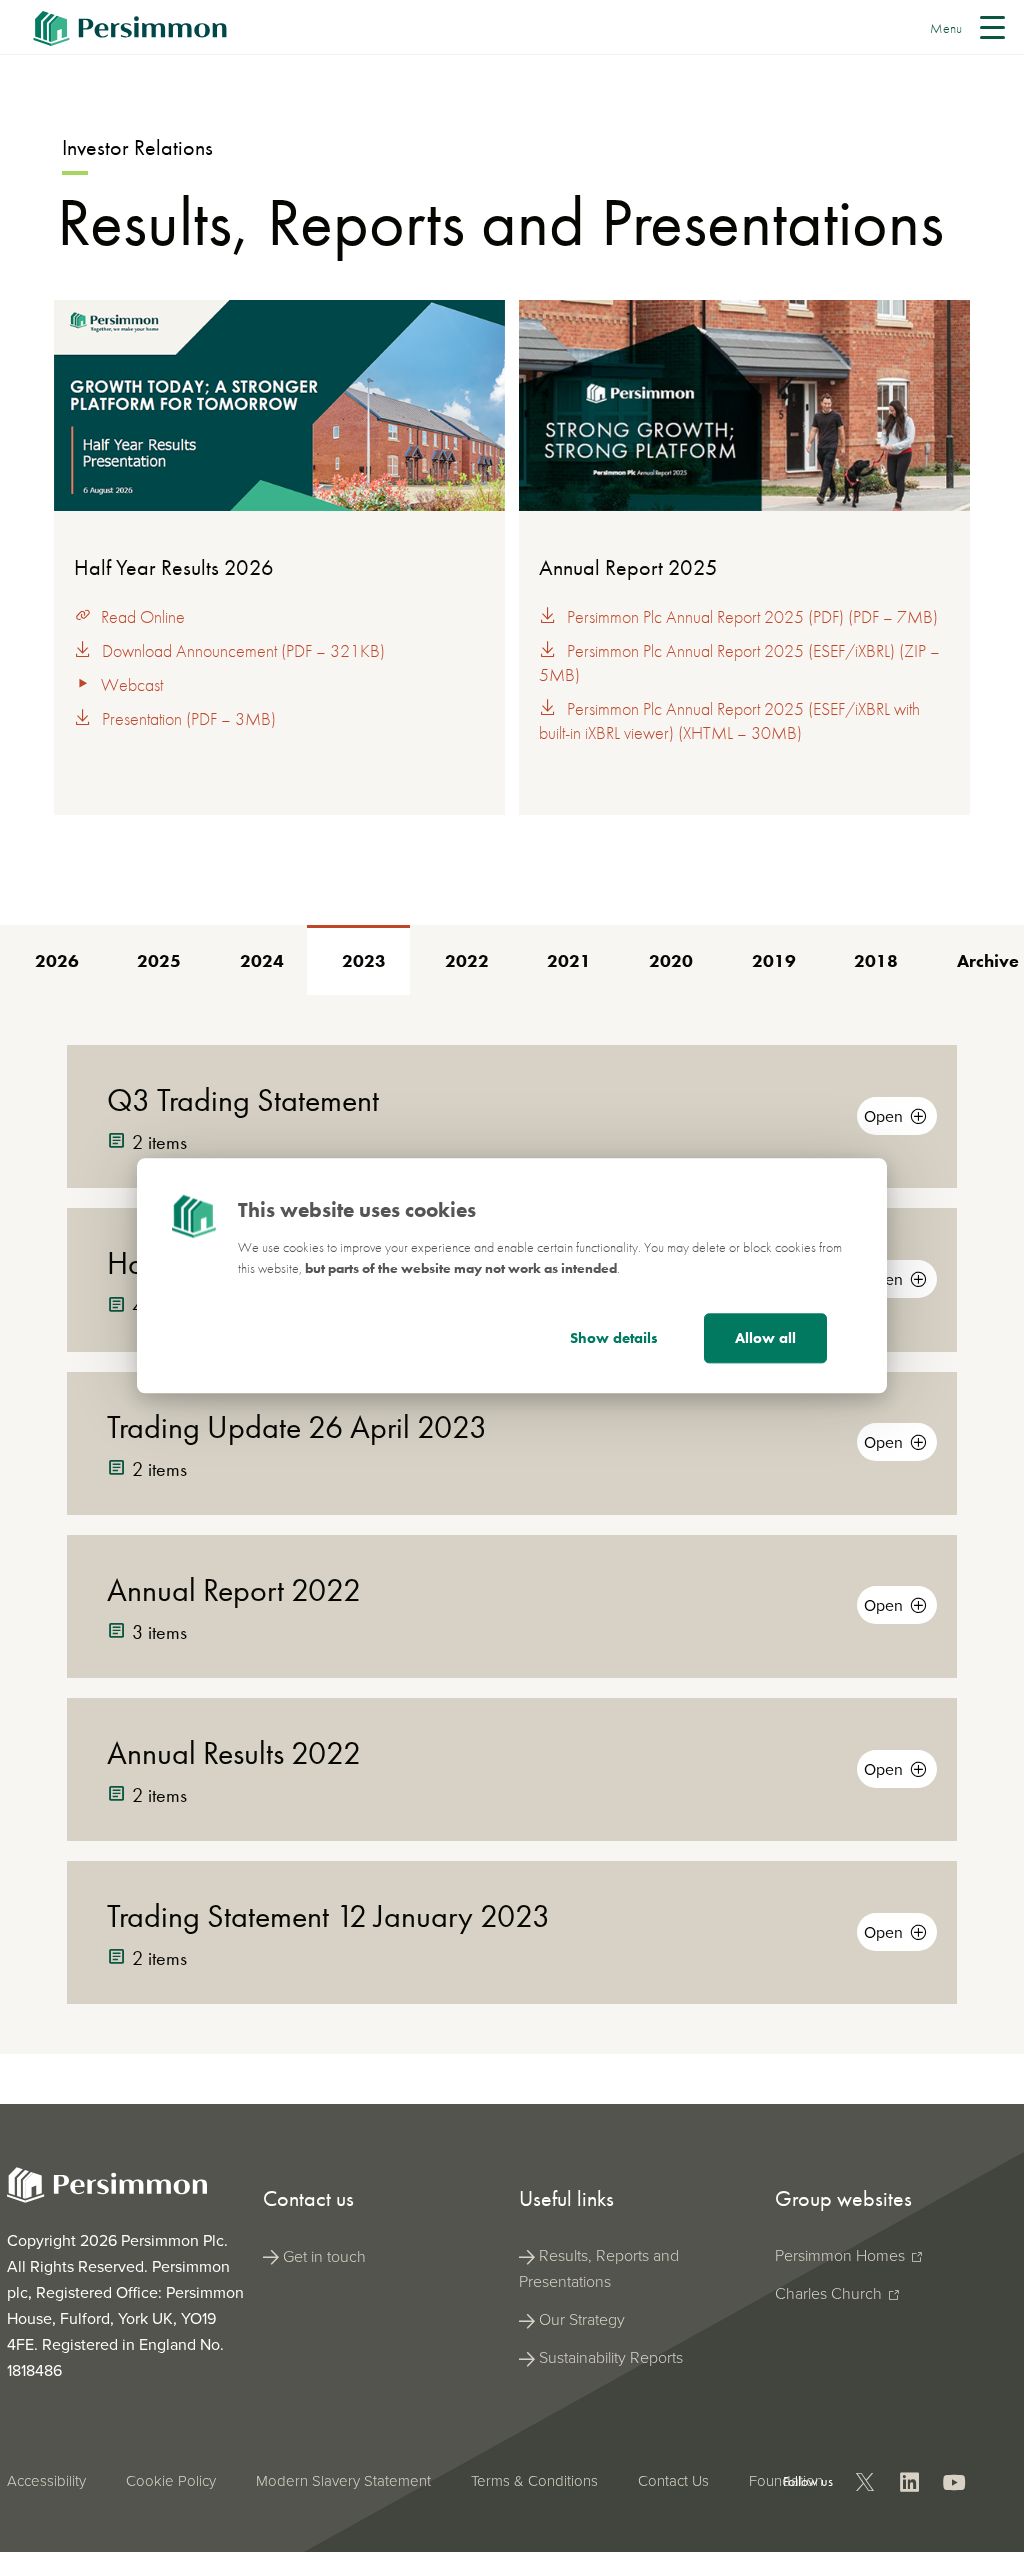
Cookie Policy (171, 2481)
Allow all (765, 1339)
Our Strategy (582, 2319)
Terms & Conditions (534, 2481)
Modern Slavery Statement (343, 2481)
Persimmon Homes (842, 2255)
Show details (614, 1339)
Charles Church (830, 2293)
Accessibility (46, 2481)
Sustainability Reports (611, 2357)
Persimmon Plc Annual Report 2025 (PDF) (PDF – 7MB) (752, 616)
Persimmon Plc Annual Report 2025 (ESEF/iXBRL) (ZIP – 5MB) (739, 662)
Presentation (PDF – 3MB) (189, 718)
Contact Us (673, 2481)
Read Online (143, 616)
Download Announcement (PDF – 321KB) (243, 650)
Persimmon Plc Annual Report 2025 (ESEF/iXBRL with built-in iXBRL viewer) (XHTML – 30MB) (729, 720)
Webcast (132, 684)
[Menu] (997, 27)
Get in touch (324, 2256)
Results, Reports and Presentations (599, 2268)
